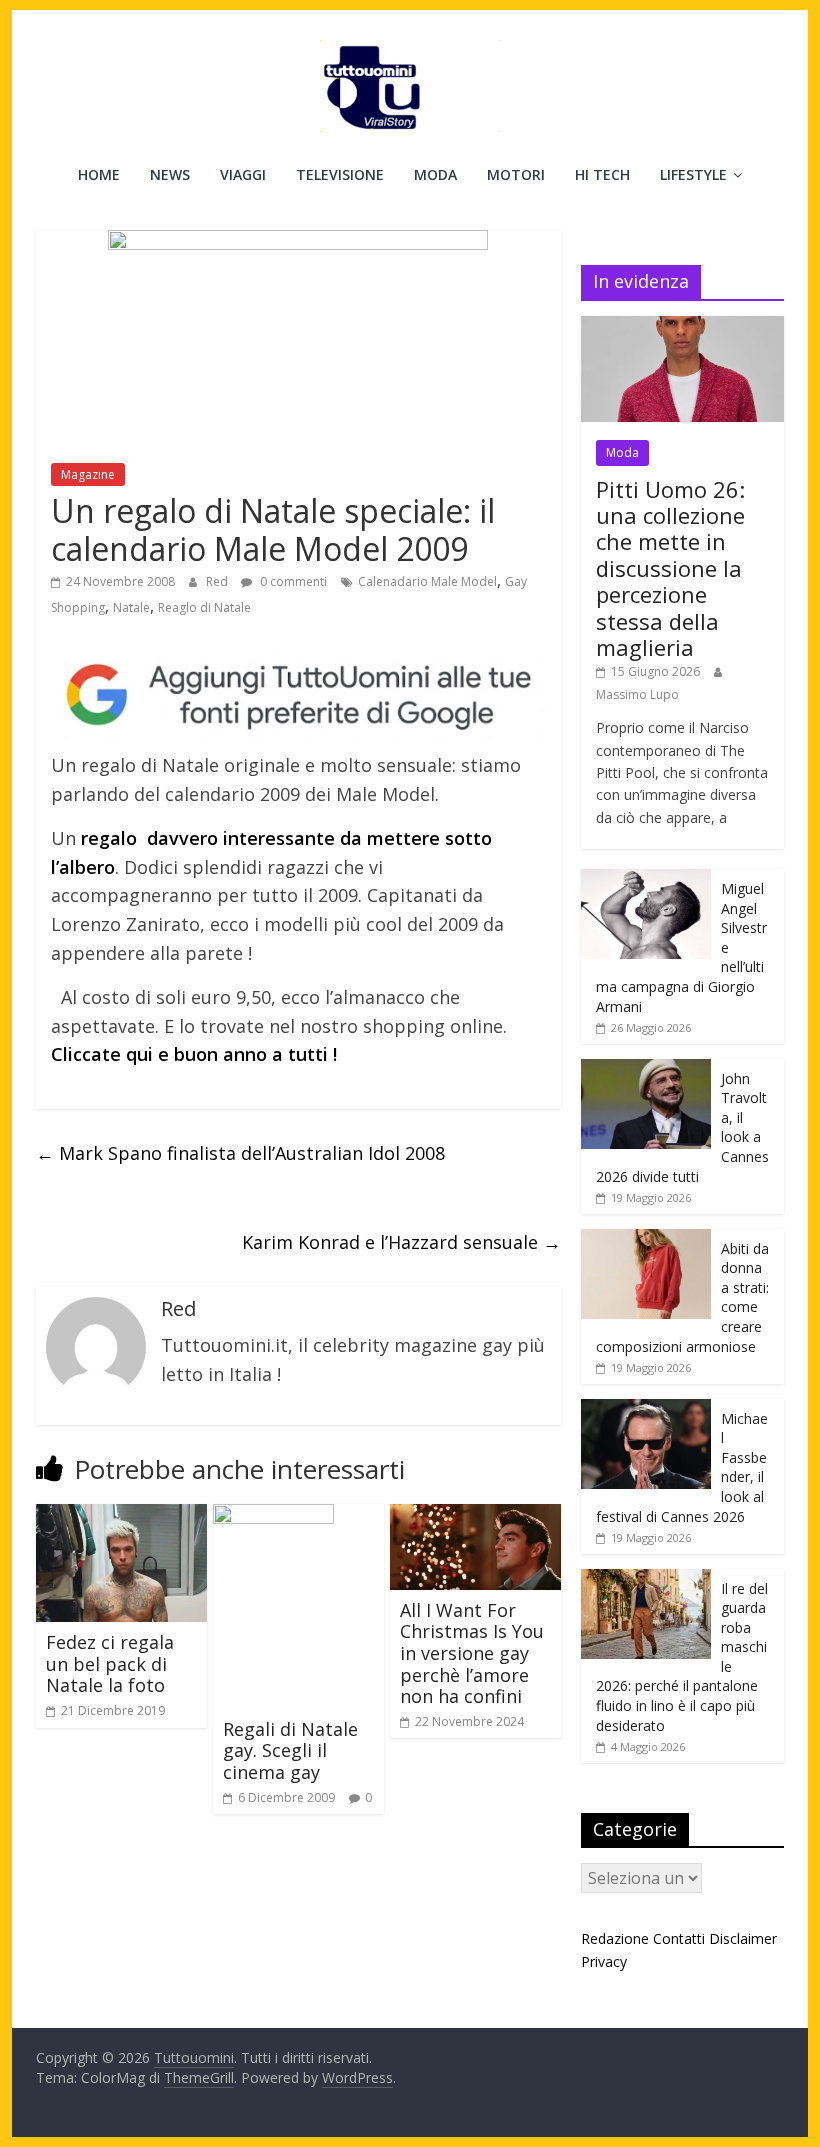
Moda (435, 174)
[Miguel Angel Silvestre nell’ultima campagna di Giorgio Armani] (646, 879)
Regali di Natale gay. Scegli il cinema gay (290, 1750)
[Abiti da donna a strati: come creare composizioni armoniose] (646, 1239)
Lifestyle (693, 174)
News (170, 174)
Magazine (88, 474)
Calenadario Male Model (427, 581)
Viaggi (243, 174)
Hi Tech (602, 174)
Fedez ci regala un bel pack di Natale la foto (110, 1663)
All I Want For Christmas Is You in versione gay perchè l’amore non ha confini (472, 1653)
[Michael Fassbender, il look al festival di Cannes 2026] (646, 1409)
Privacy (604, 1961)
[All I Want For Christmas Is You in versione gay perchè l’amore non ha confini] (475, 1516)
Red (218, 581)
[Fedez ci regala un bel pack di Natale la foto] (121, 1516)
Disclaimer (743, 1938)
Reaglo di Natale (204, 607)
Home (99, 174)
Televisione (340, 174)
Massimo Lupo (637, 694)
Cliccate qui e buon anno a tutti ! (194, 1054)
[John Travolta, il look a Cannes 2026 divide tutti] (646, 1069)
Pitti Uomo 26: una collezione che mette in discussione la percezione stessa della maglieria (670, 568)
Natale (131, 607)
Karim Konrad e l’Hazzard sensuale (401, 1242)
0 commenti (292, 581)
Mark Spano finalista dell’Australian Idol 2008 (240, 1153)
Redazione (615, 1938)
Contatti (679, 1938)
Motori (516, 174)
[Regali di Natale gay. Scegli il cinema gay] (273, 1516)
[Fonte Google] (298, 696)
